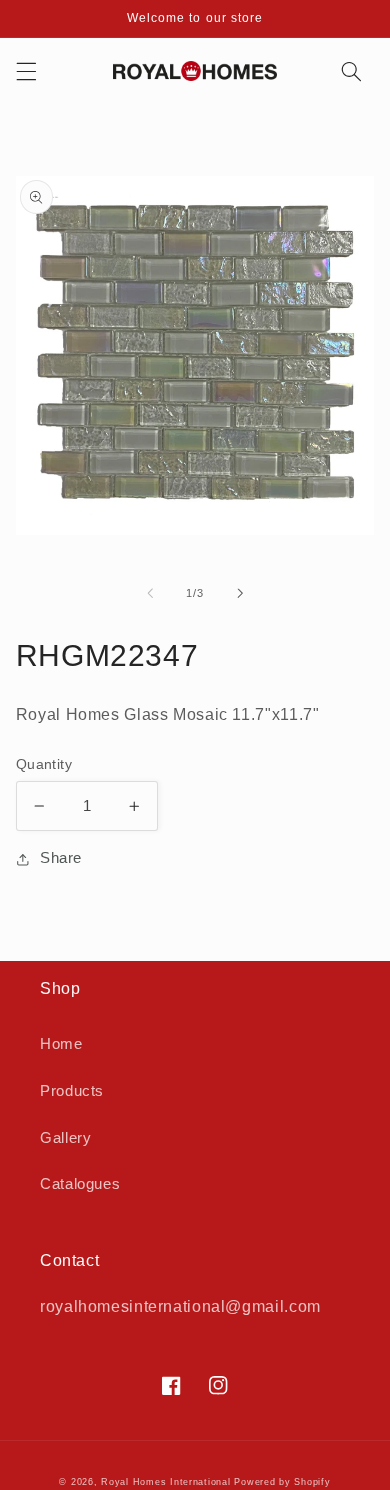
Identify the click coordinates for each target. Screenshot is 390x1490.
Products (72, 1091)
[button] (26, 71)
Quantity (44, 764)
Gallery (65, 1138)
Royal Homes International (165, 1482)
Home (61, 1044)
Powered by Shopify (282, 1482)
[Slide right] (240, 593)
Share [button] (61, 858)
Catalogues (80, 1184)
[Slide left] (150, 593)
